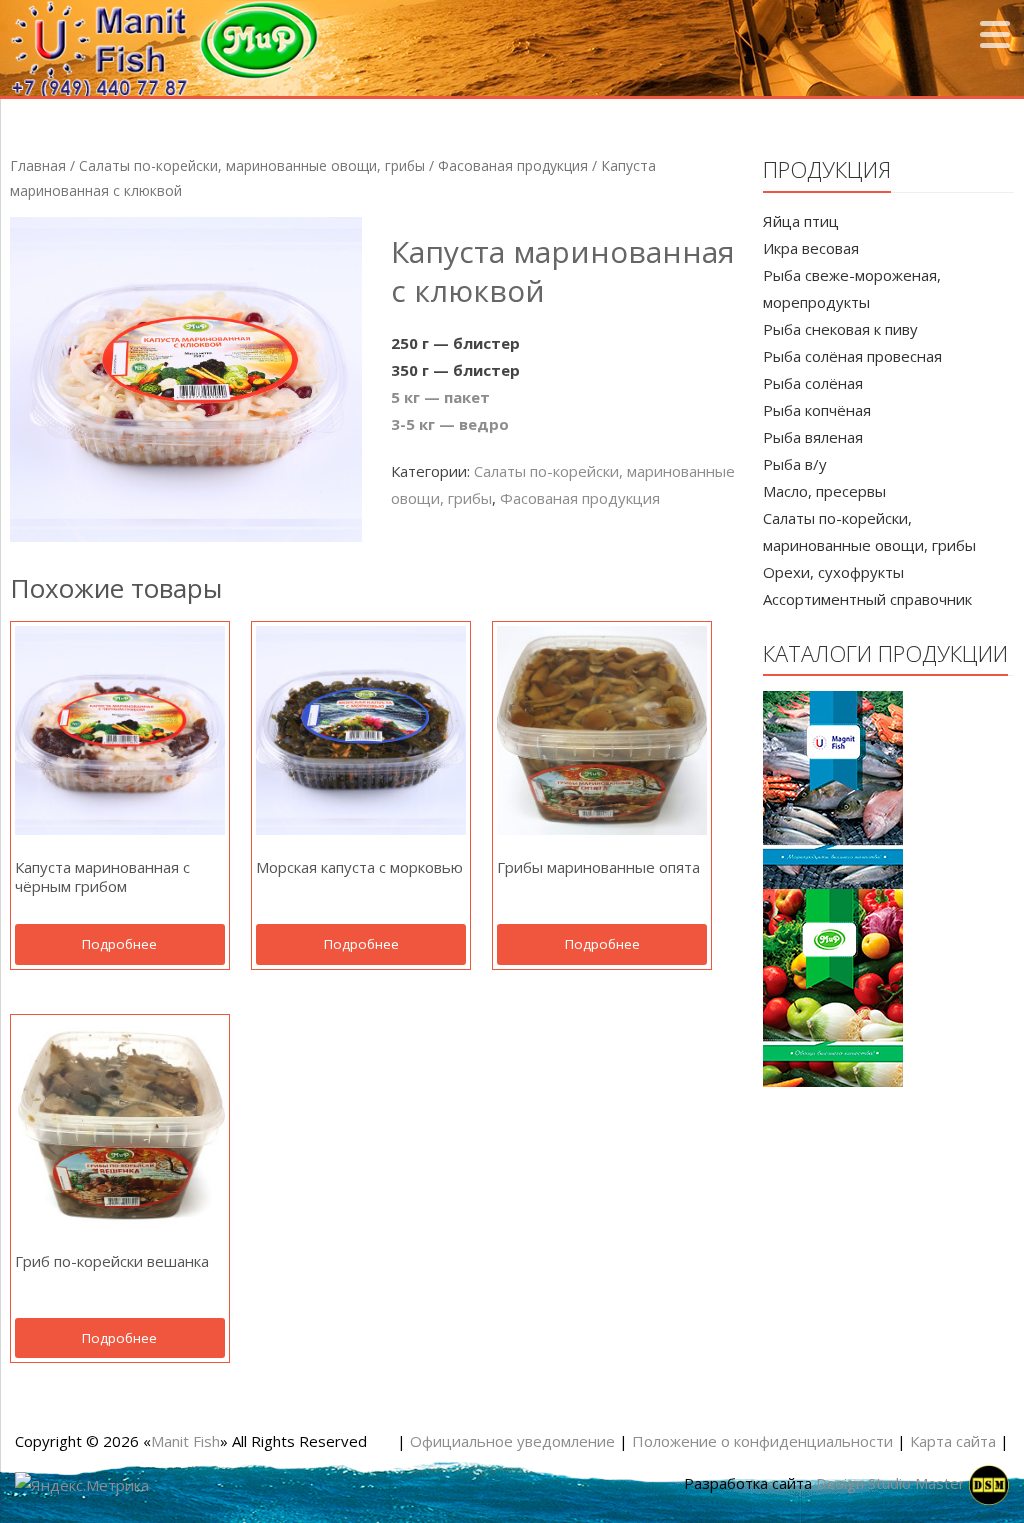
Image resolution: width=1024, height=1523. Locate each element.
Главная (38, 165)
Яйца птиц (801, 221)
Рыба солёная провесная (852, 356)
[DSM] (989, 1483)
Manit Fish (185, 1441)
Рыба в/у (795, 464)
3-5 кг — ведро (450, 424)
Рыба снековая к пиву (840, 329)
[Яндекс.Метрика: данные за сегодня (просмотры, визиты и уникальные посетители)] (82, 1485)
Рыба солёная (813, 383)
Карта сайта (953, 1441)
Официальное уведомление (512, 1441)
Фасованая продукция (513, 165)
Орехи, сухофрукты (833, 572)
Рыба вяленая (813, 437)
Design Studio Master (892, 1483)
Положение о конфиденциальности (762, 1441)
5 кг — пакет (440, 397)
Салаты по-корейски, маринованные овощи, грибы (252, 165)
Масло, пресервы (824, 491)
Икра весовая (811, 248)
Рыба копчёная (817, 410)
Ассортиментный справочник (867, 599)
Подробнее (119, 944)
